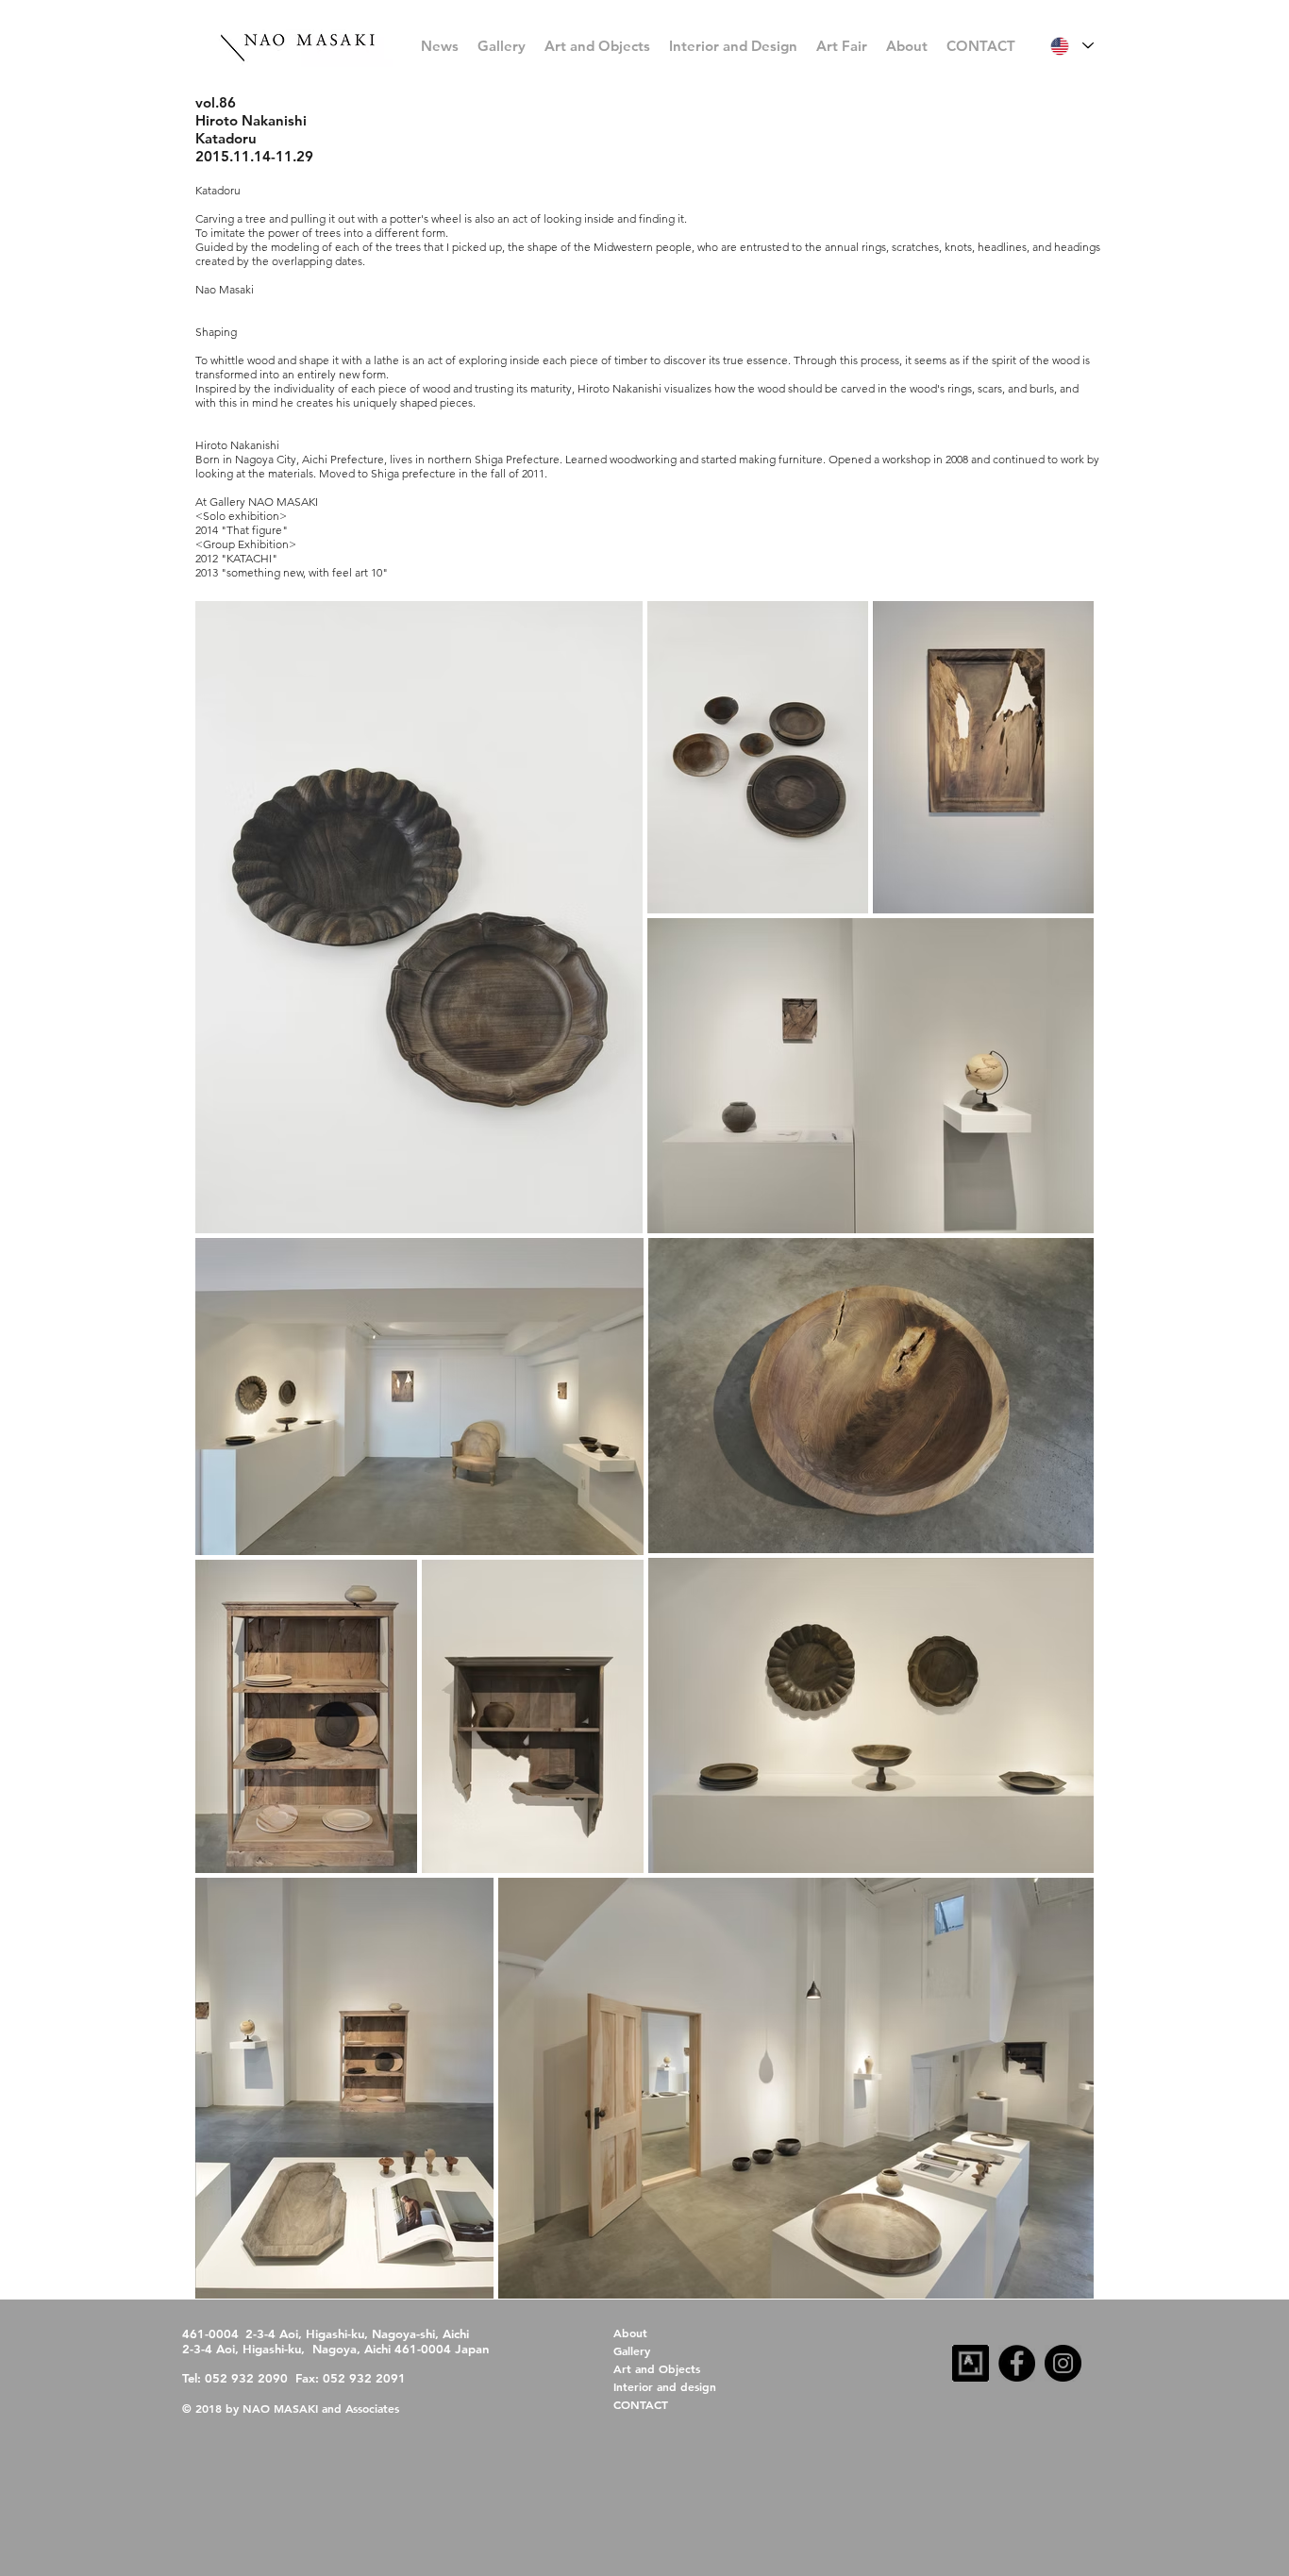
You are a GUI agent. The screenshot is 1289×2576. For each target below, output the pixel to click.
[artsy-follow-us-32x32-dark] (971, 2363)
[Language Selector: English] (1071, 46)
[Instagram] (1063, 2363)
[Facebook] (1017, 2363)
